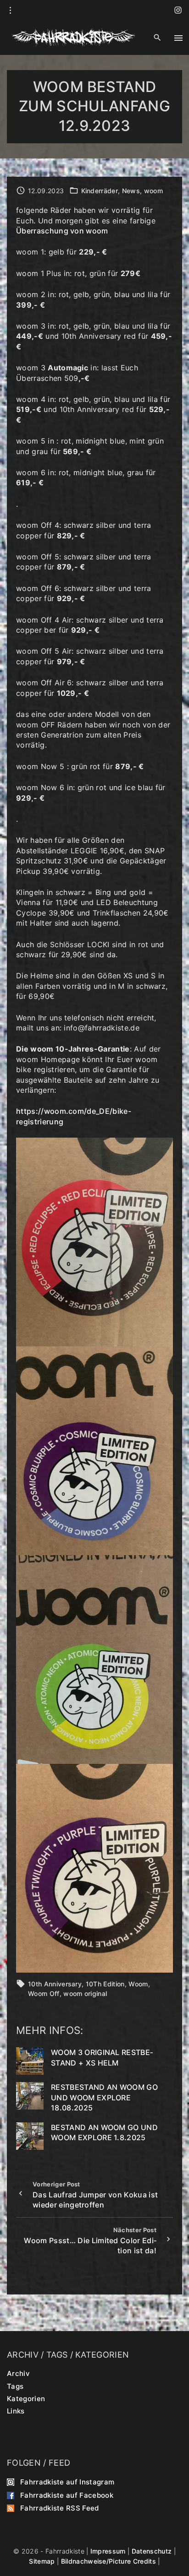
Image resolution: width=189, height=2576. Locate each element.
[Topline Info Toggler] (11, 11)
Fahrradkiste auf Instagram (67, 2482)
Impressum (108, 2551)
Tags (15, 2386)
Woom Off (44, 1993)
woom (153, 191)
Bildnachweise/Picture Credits (108, 2561)
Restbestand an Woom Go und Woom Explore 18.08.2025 (104, 2097)
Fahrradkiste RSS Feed (60, 2508)
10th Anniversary (55, 1984)
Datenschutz (152, 2551)
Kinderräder (100, 191)
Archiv (18, 2373)
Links (16, 2411)
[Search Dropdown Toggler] (158, 38)
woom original (85, 1993)
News (131, 191)
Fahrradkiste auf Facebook (67, 2495)
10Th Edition (105, 1984)
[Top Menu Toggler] (179, 38)
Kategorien (26, 2398)
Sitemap (42, 2561)
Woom (138, 1984)
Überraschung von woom (62, 231)
